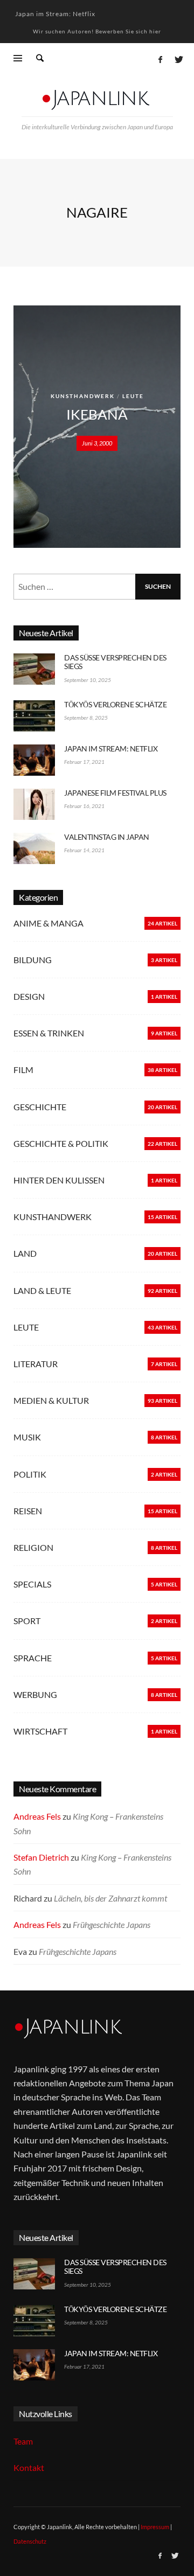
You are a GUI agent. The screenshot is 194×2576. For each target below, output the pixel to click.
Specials (32, 1584)
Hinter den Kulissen (59, 1180)
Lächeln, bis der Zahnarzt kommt (110, 1898)
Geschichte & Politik (61, 1143)
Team (23, 2441)
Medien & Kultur (51, 1400)
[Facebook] (160, 59)
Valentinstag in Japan (107, 837)
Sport (27, 1621)
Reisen (28, 1511)
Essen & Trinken (49, 1033)
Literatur (36, 1364)
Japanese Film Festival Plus (115, 793)
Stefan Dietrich (41, 1857)
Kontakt (29, 2467)
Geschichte (40, 1107)
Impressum (155, 2527)
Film (23, 1070)
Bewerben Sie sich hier (128, 31)
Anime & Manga (48, 923)
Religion (33, 1547)
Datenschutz (30, 2541)
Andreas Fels (37, 1816)
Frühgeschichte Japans (112, 1924)
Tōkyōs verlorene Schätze (115, 704)
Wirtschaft (40, 1731)
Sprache (33, 1658)
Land (25, 1253)
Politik (30, 1474)
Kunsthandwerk (83, 396)
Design (29, 996)
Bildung (33, 960)
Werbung (35, 1694)
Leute (133, 396)
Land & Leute (42, 1290)
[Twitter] (178, 59)
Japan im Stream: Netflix (55, 12)
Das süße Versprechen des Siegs (115, 662)
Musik (27, 1437)
